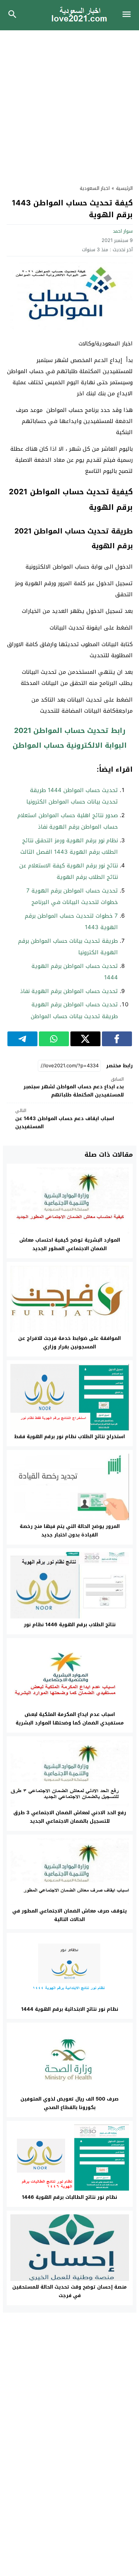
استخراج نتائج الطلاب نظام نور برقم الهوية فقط (69, 1437)
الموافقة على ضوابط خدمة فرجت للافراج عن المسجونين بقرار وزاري (69, 1342)
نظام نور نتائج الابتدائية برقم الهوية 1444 (70, 2009)
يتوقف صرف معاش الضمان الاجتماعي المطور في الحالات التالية (69, 1915)
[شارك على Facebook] (117, 1039)
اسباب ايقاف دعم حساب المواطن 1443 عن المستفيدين (65, 1119)
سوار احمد (123, 231)
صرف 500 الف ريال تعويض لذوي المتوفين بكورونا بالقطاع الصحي (69, 2103)
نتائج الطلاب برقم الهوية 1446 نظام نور (70, 1625)
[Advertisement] (69, 103)
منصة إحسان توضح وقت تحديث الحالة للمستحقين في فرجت (69, 2291)
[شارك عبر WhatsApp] (54, 1039)
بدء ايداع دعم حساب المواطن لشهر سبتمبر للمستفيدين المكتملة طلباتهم (74, 1087)
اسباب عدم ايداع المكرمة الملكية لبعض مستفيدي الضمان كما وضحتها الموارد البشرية (70, 1719)
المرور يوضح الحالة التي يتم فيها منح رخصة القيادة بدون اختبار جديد (70, 1531)
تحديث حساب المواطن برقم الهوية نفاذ (69, 991)
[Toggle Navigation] (128, 15)
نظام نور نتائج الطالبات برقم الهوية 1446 (69, 2197)
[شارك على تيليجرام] (22, 1039)
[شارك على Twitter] (85, 1039)
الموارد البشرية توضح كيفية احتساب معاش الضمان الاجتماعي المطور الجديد (70, 1244)
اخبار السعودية (95, 188)
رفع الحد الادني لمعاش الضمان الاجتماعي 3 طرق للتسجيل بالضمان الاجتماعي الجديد (70, 1817)
